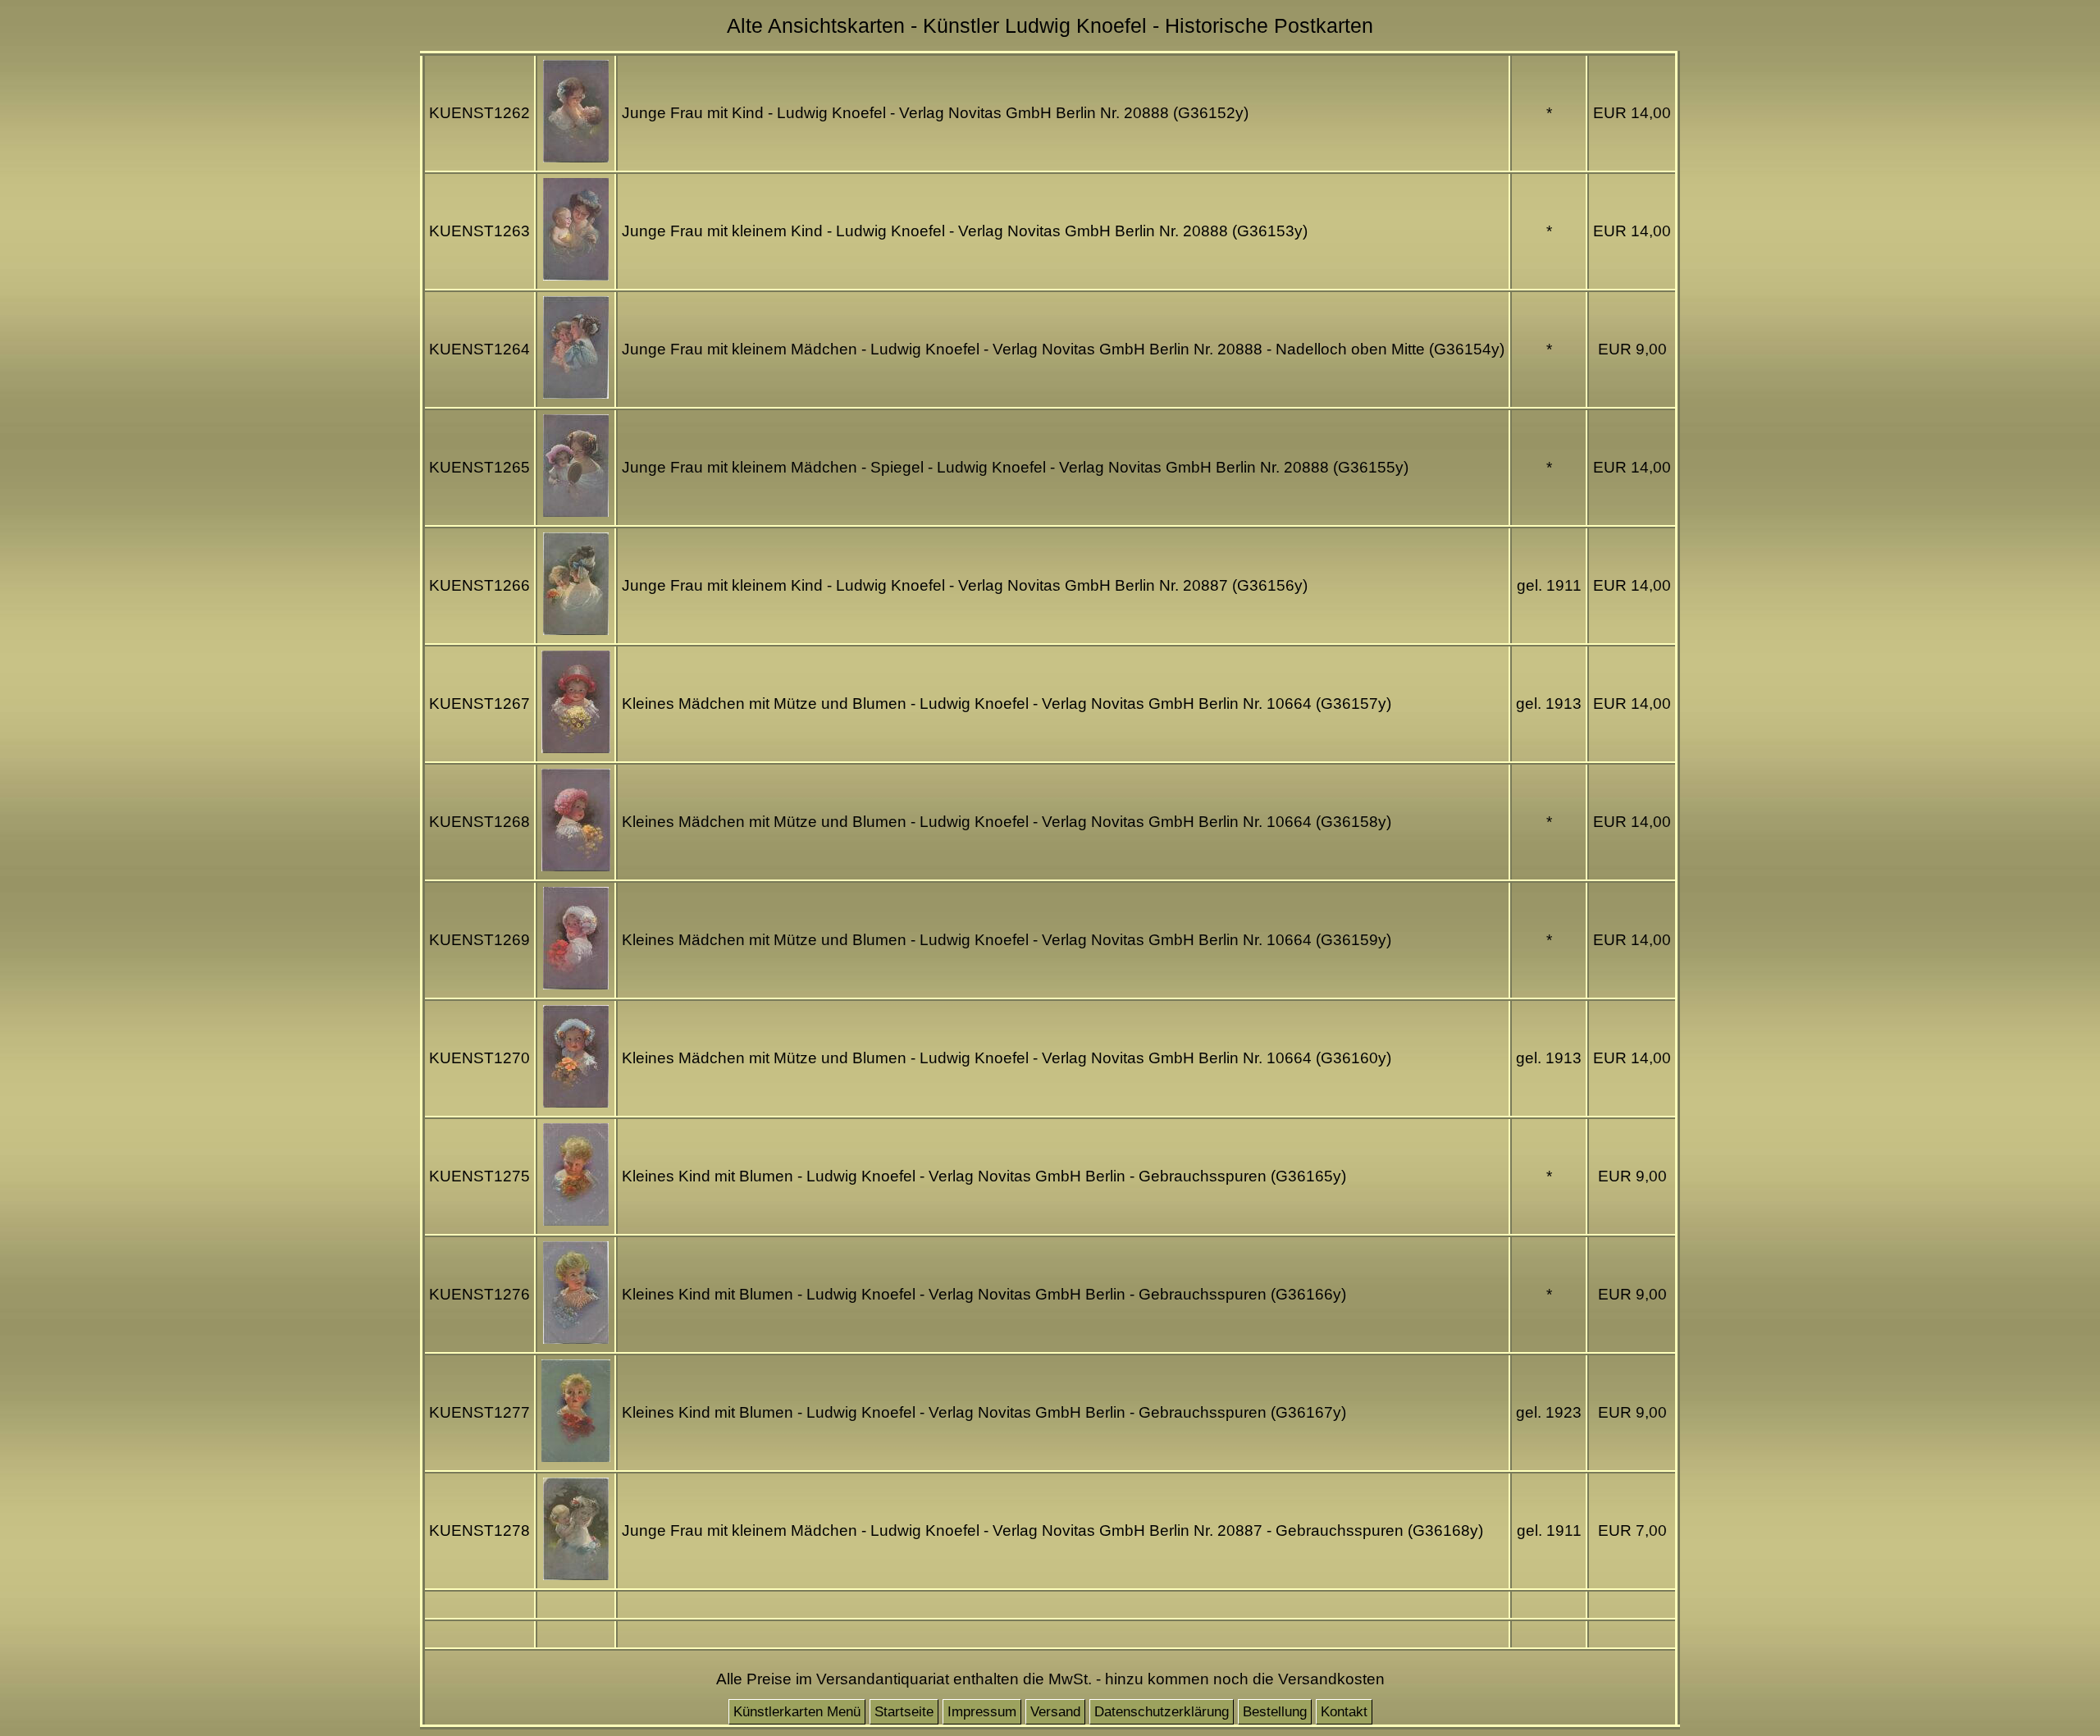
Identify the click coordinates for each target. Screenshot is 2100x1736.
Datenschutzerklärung (1162, 1712)
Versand (1055, 1712)
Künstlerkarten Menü (797, 1712)
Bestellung (1275, 1712)
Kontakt (1344, 1712)
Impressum (982, 1712)
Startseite (904, 1712)
